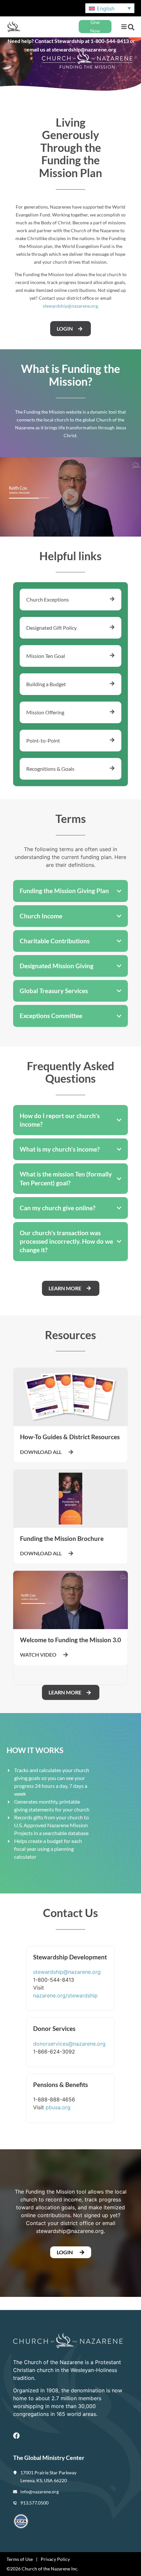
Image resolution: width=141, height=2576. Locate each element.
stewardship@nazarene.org (70, 306)
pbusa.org (58, 2107)
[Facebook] (16, 2436)
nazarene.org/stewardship (65, 1995)
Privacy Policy (55, 2559)
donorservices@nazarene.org (69, 2044)
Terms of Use (20, 2559)
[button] (124, 27)
